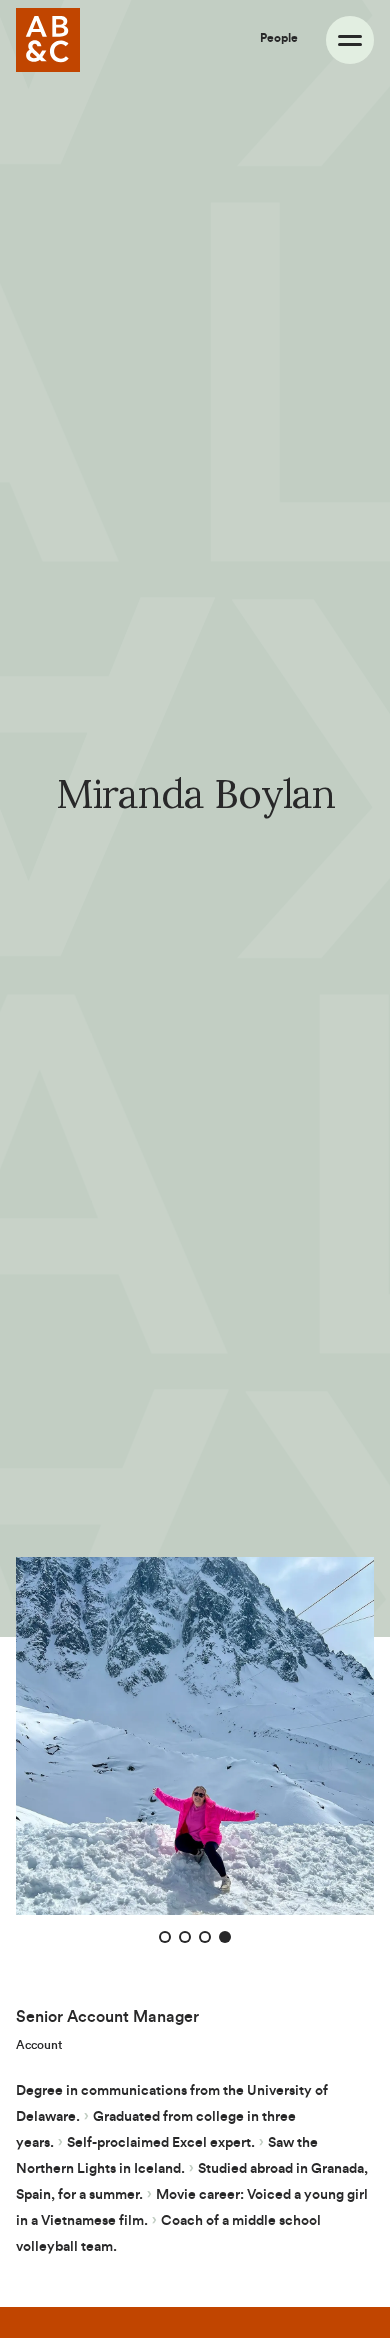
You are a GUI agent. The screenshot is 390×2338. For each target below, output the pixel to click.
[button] (165, 1937)
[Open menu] (350, 40)
